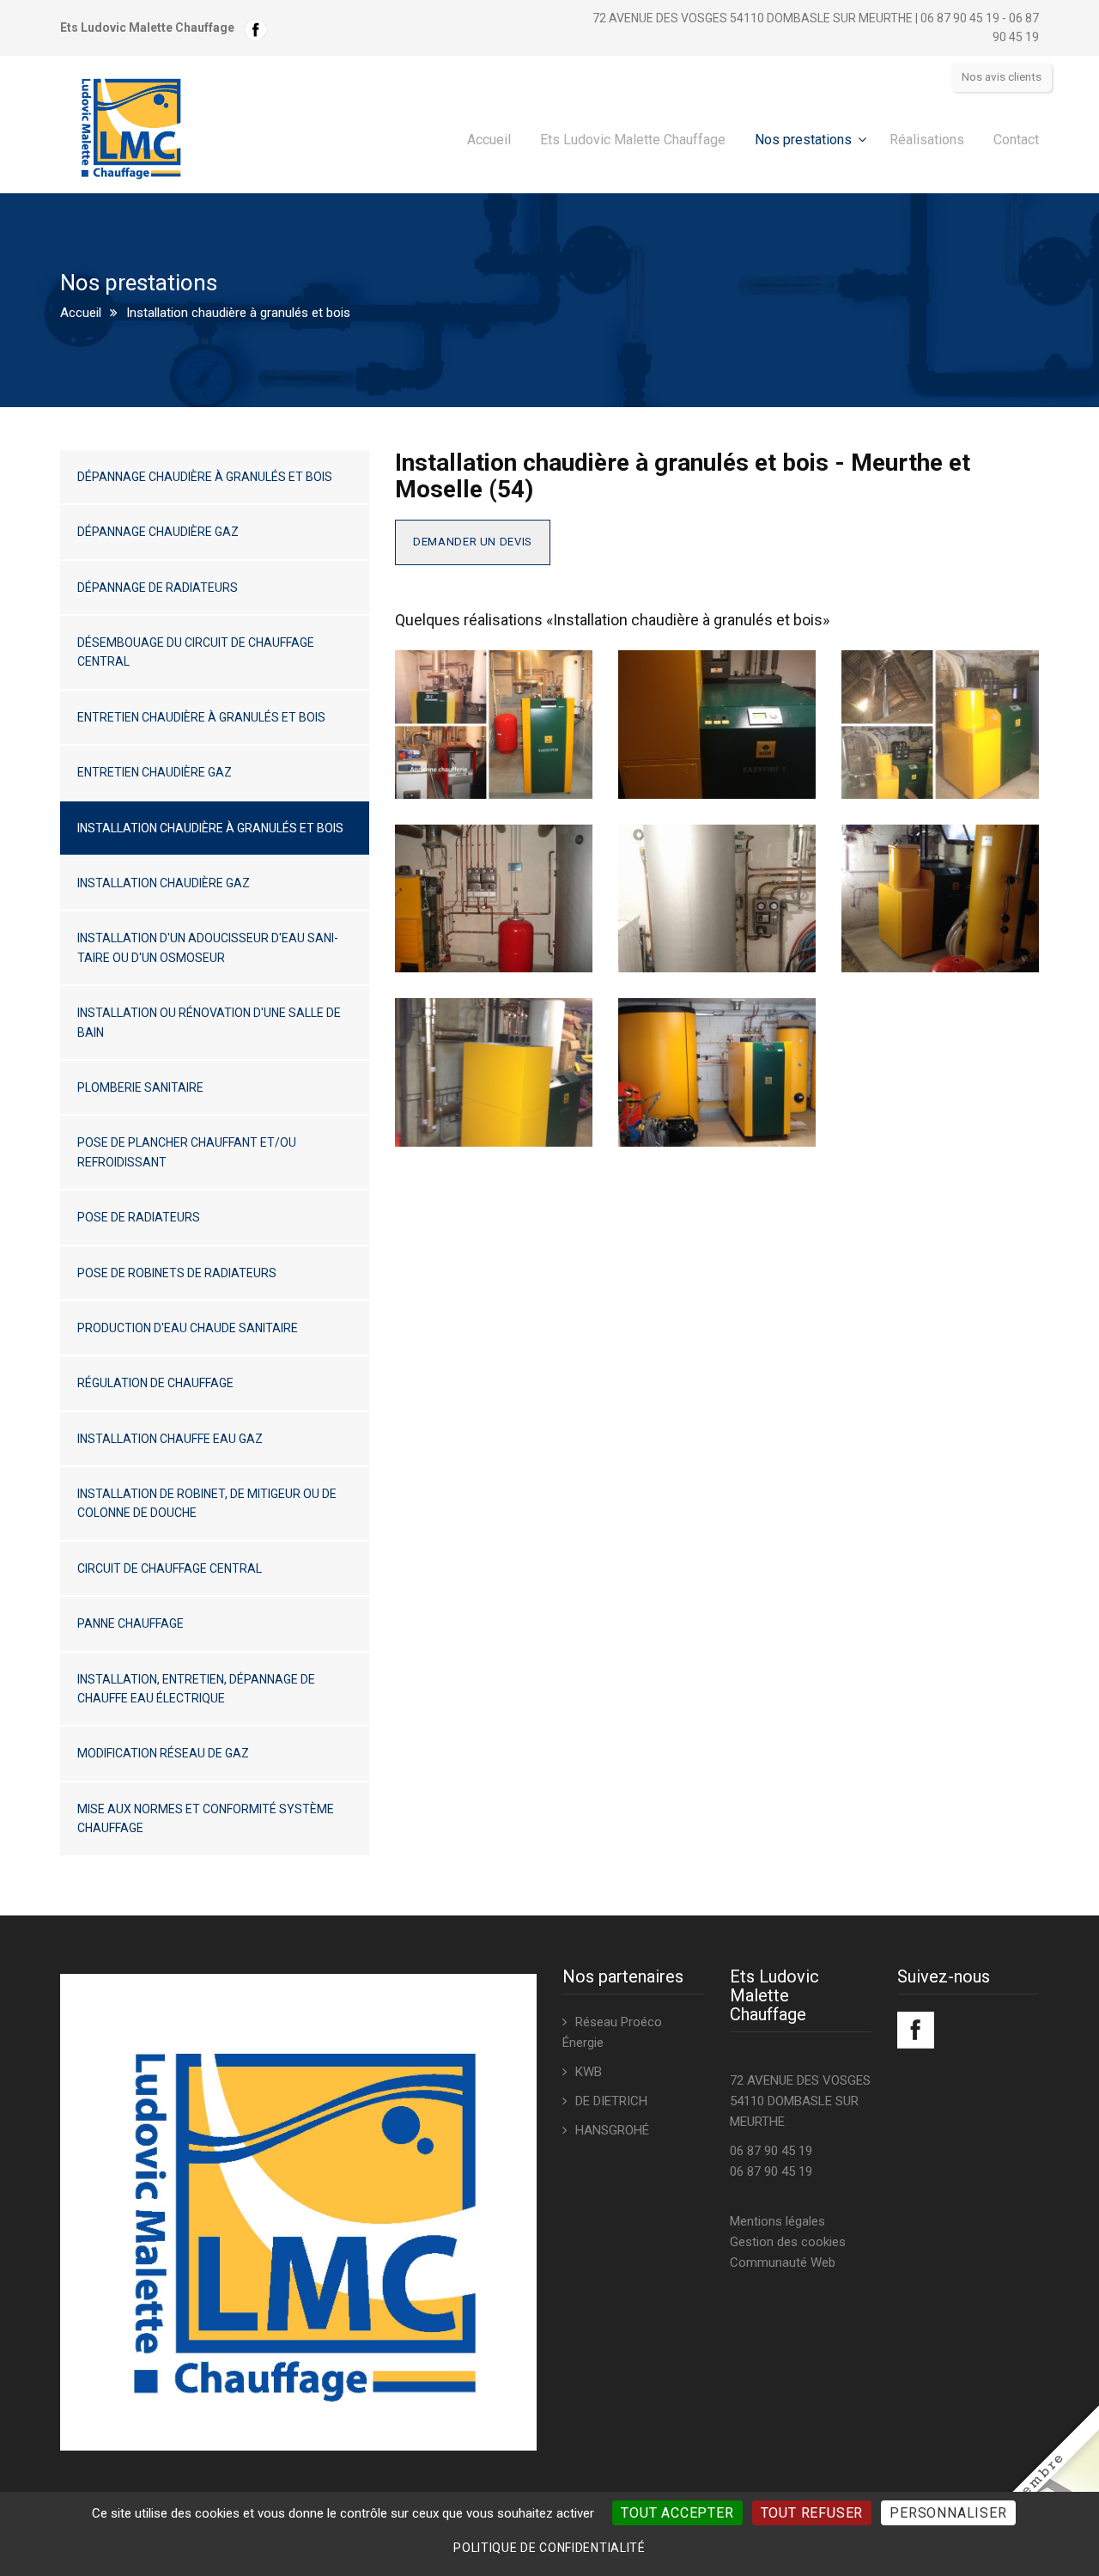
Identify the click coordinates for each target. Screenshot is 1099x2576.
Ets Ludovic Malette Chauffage (633, 140)
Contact (1016, 140)
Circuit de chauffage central (170, 1568)
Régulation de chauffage (155, 1383)
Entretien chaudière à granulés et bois (201, 717)
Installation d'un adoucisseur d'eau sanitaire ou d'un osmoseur (208, 947)
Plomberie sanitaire (140, 1087)
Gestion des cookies (788, 2242)
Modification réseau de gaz (163, 1753)
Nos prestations (803, 140)
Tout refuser (812, 2513)
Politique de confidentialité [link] (549, 2548)
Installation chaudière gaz (164, 883)
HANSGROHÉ (612, 2130)
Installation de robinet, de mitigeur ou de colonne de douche (207, 1503)
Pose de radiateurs (139, 1217)
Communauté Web (783, 2262)
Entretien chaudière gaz (155, 772)
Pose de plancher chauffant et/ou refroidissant (187, 1152)
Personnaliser (948, 2513)
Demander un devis (473, 542)
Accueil (489, 140)
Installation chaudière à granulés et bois (210, 828)
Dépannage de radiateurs (158, 588)
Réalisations (927, 140)
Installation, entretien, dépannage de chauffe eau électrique (196, 1689)
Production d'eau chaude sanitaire (188, 1328)
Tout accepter (677, 2513)
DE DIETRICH (611, 2101)
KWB (589, 2072)
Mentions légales (777, 2221)
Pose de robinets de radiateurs (177, 1273)
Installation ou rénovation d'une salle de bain (209, 1022)
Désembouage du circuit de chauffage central (196, 652)
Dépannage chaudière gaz (158, 532)
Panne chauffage (131, 1623)
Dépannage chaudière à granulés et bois (205, 477)
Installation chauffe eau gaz (170, 1439)
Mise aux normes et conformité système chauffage (206, 1818)
